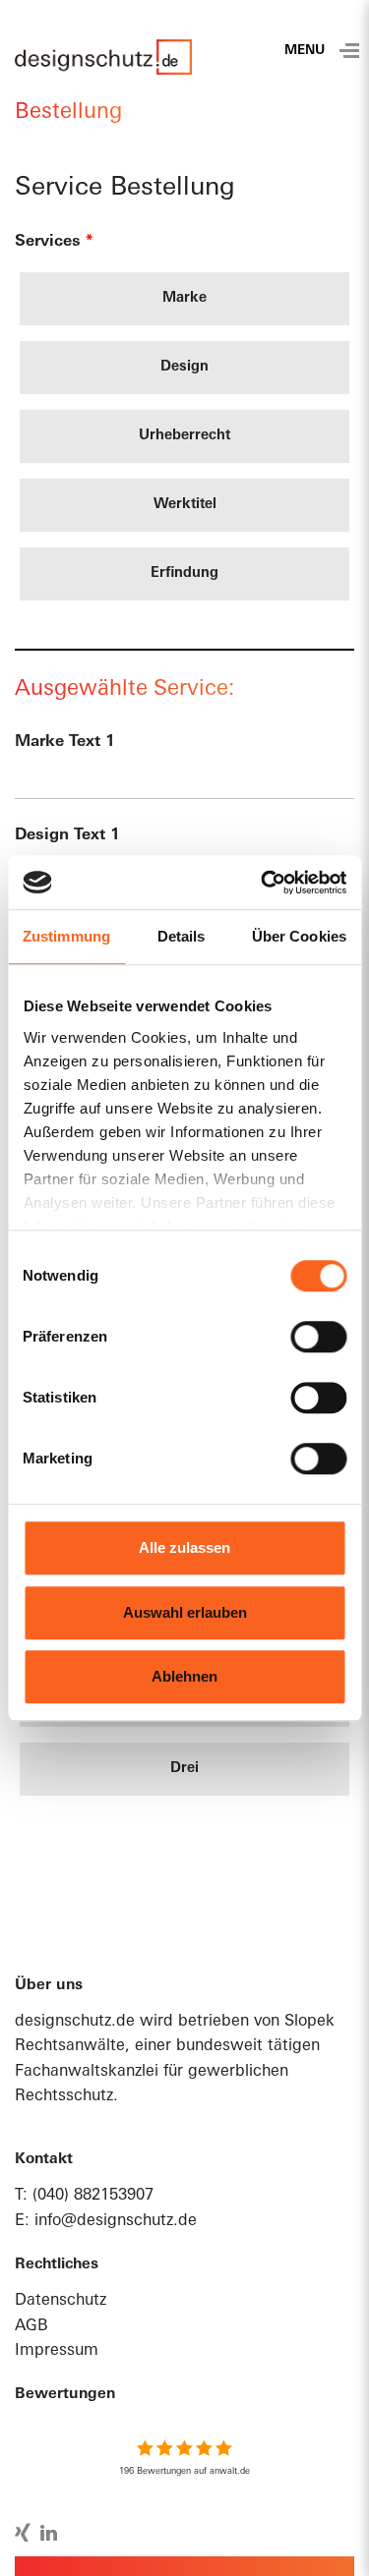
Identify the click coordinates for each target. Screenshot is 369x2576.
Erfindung (184, 574)
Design (184, 368)
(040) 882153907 (93, 2196)
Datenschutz (61, 2301)
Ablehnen (184, 1676)
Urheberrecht (184, 436)
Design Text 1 (67, 835)
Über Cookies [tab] (299, 936)
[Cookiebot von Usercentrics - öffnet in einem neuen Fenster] (263, 883)
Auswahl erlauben (185, 1612)
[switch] (318, 1337)
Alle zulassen (184, 1547)
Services (54, 242)
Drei (184, 1769)
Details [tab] (182, 936)
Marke (184, 299)
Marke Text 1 (65, 742)
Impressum (57, 2351)
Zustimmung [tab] (66, 936)
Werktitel (185, 505)
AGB (31, 2326)
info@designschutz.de (116, 2221)
